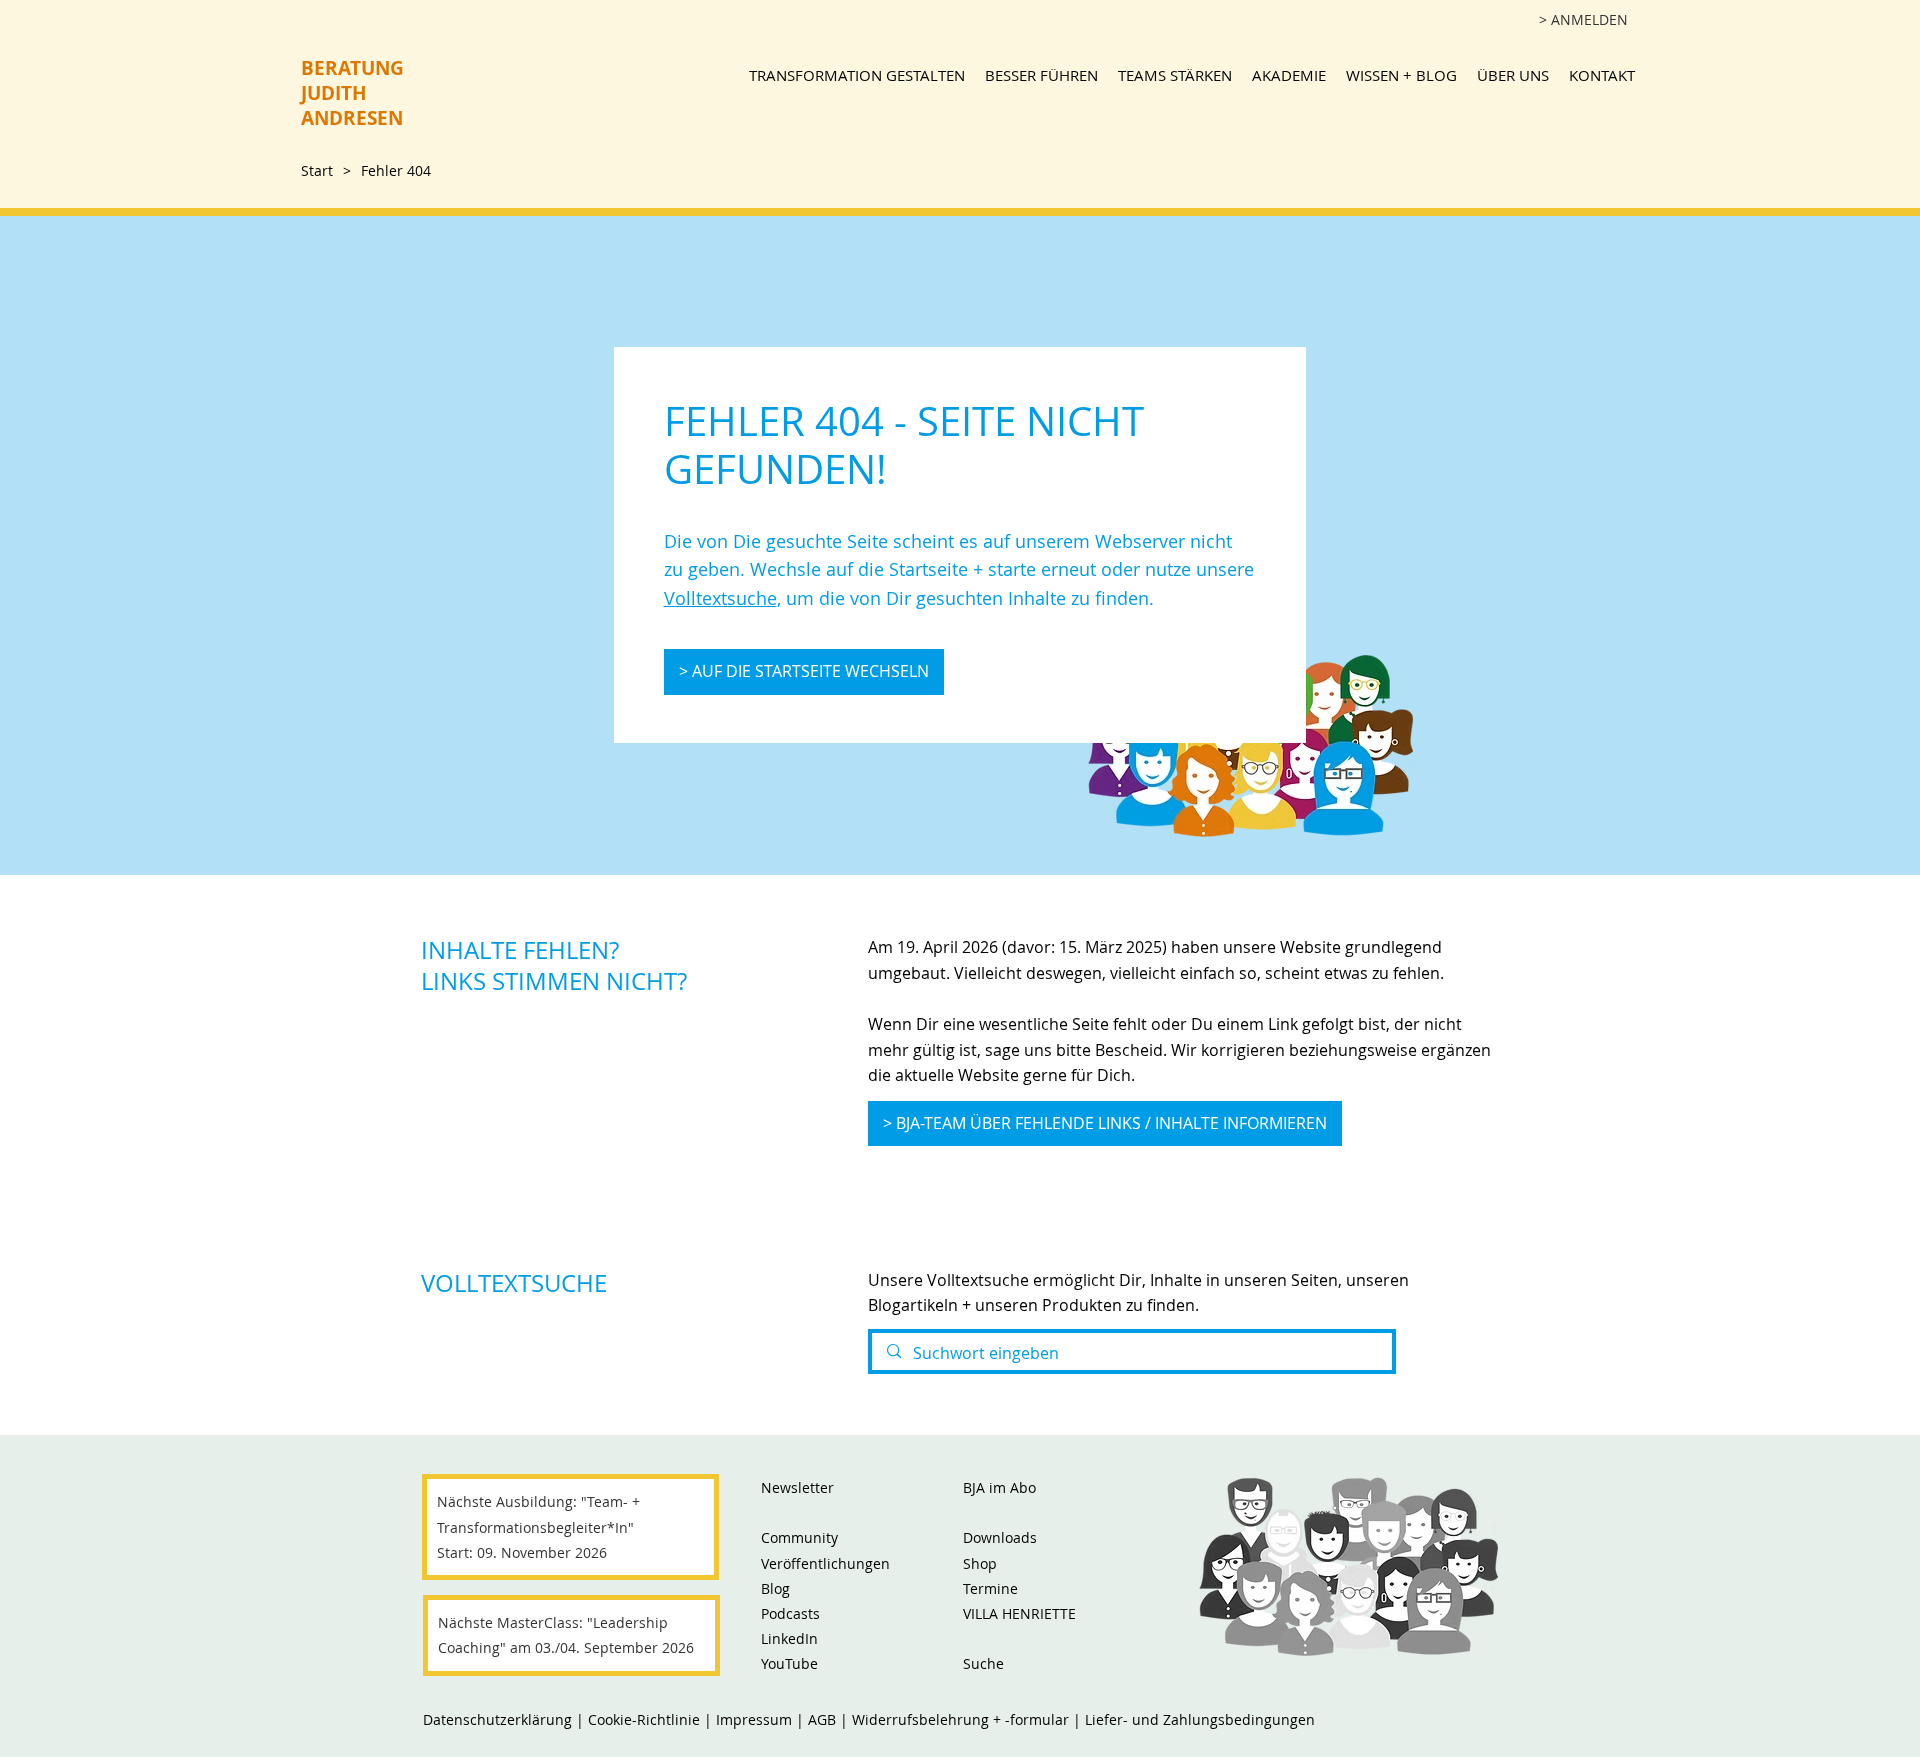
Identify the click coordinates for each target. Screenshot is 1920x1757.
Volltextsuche (720, 598)
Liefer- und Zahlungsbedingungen (1200, 1719)
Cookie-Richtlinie (644, 1719)
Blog (775, 1588)
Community (799, 1537)
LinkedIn (789, 1638)
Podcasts (790, 1613)
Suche (983, 1663)
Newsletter (797, 1487)
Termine (990, 1588)
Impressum (756, 1719)
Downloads (1000, 1537)
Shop (980, 1563)
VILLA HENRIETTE (1019, 1613)
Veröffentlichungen (825, 1563)
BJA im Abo (999, 1487)
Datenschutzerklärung (497, 1719)
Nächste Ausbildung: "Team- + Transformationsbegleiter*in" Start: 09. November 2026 (538, 1526)
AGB (822, 1719)
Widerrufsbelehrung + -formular (960, 1719)
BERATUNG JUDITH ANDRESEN (352, 92)
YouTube (789, 1663)
